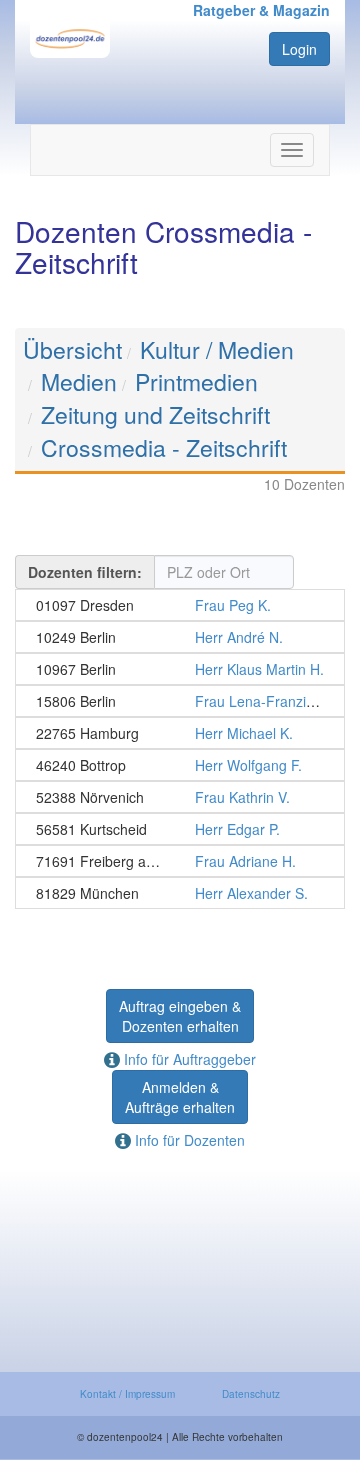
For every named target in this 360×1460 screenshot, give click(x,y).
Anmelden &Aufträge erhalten (180, 1097)
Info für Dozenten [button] (188, 1140)
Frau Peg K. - (180, 605)
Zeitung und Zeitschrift (155, 414)
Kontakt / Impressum (127, 1394)
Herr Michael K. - (180, 733)
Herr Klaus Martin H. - (180, 669)
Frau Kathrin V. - (180, 797)
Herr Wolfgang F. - (180, 765)
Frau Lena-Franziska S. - (180, 701)
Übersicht (72, 349)
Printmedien (196, 381)
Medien (79, 381)
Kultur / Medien (217, 349)
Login (299, 49)
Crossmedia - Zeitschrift (164, 447)
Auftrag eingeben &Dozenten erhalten (180, 1016)
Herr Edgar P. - (180, 829)
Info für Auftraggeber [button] (188, 1059)
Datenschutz (251, 1394)
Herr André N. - (180, 637)
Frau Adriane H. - (180, 861)
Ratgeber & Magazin (261, 10)
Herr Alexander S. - (180, 893)
